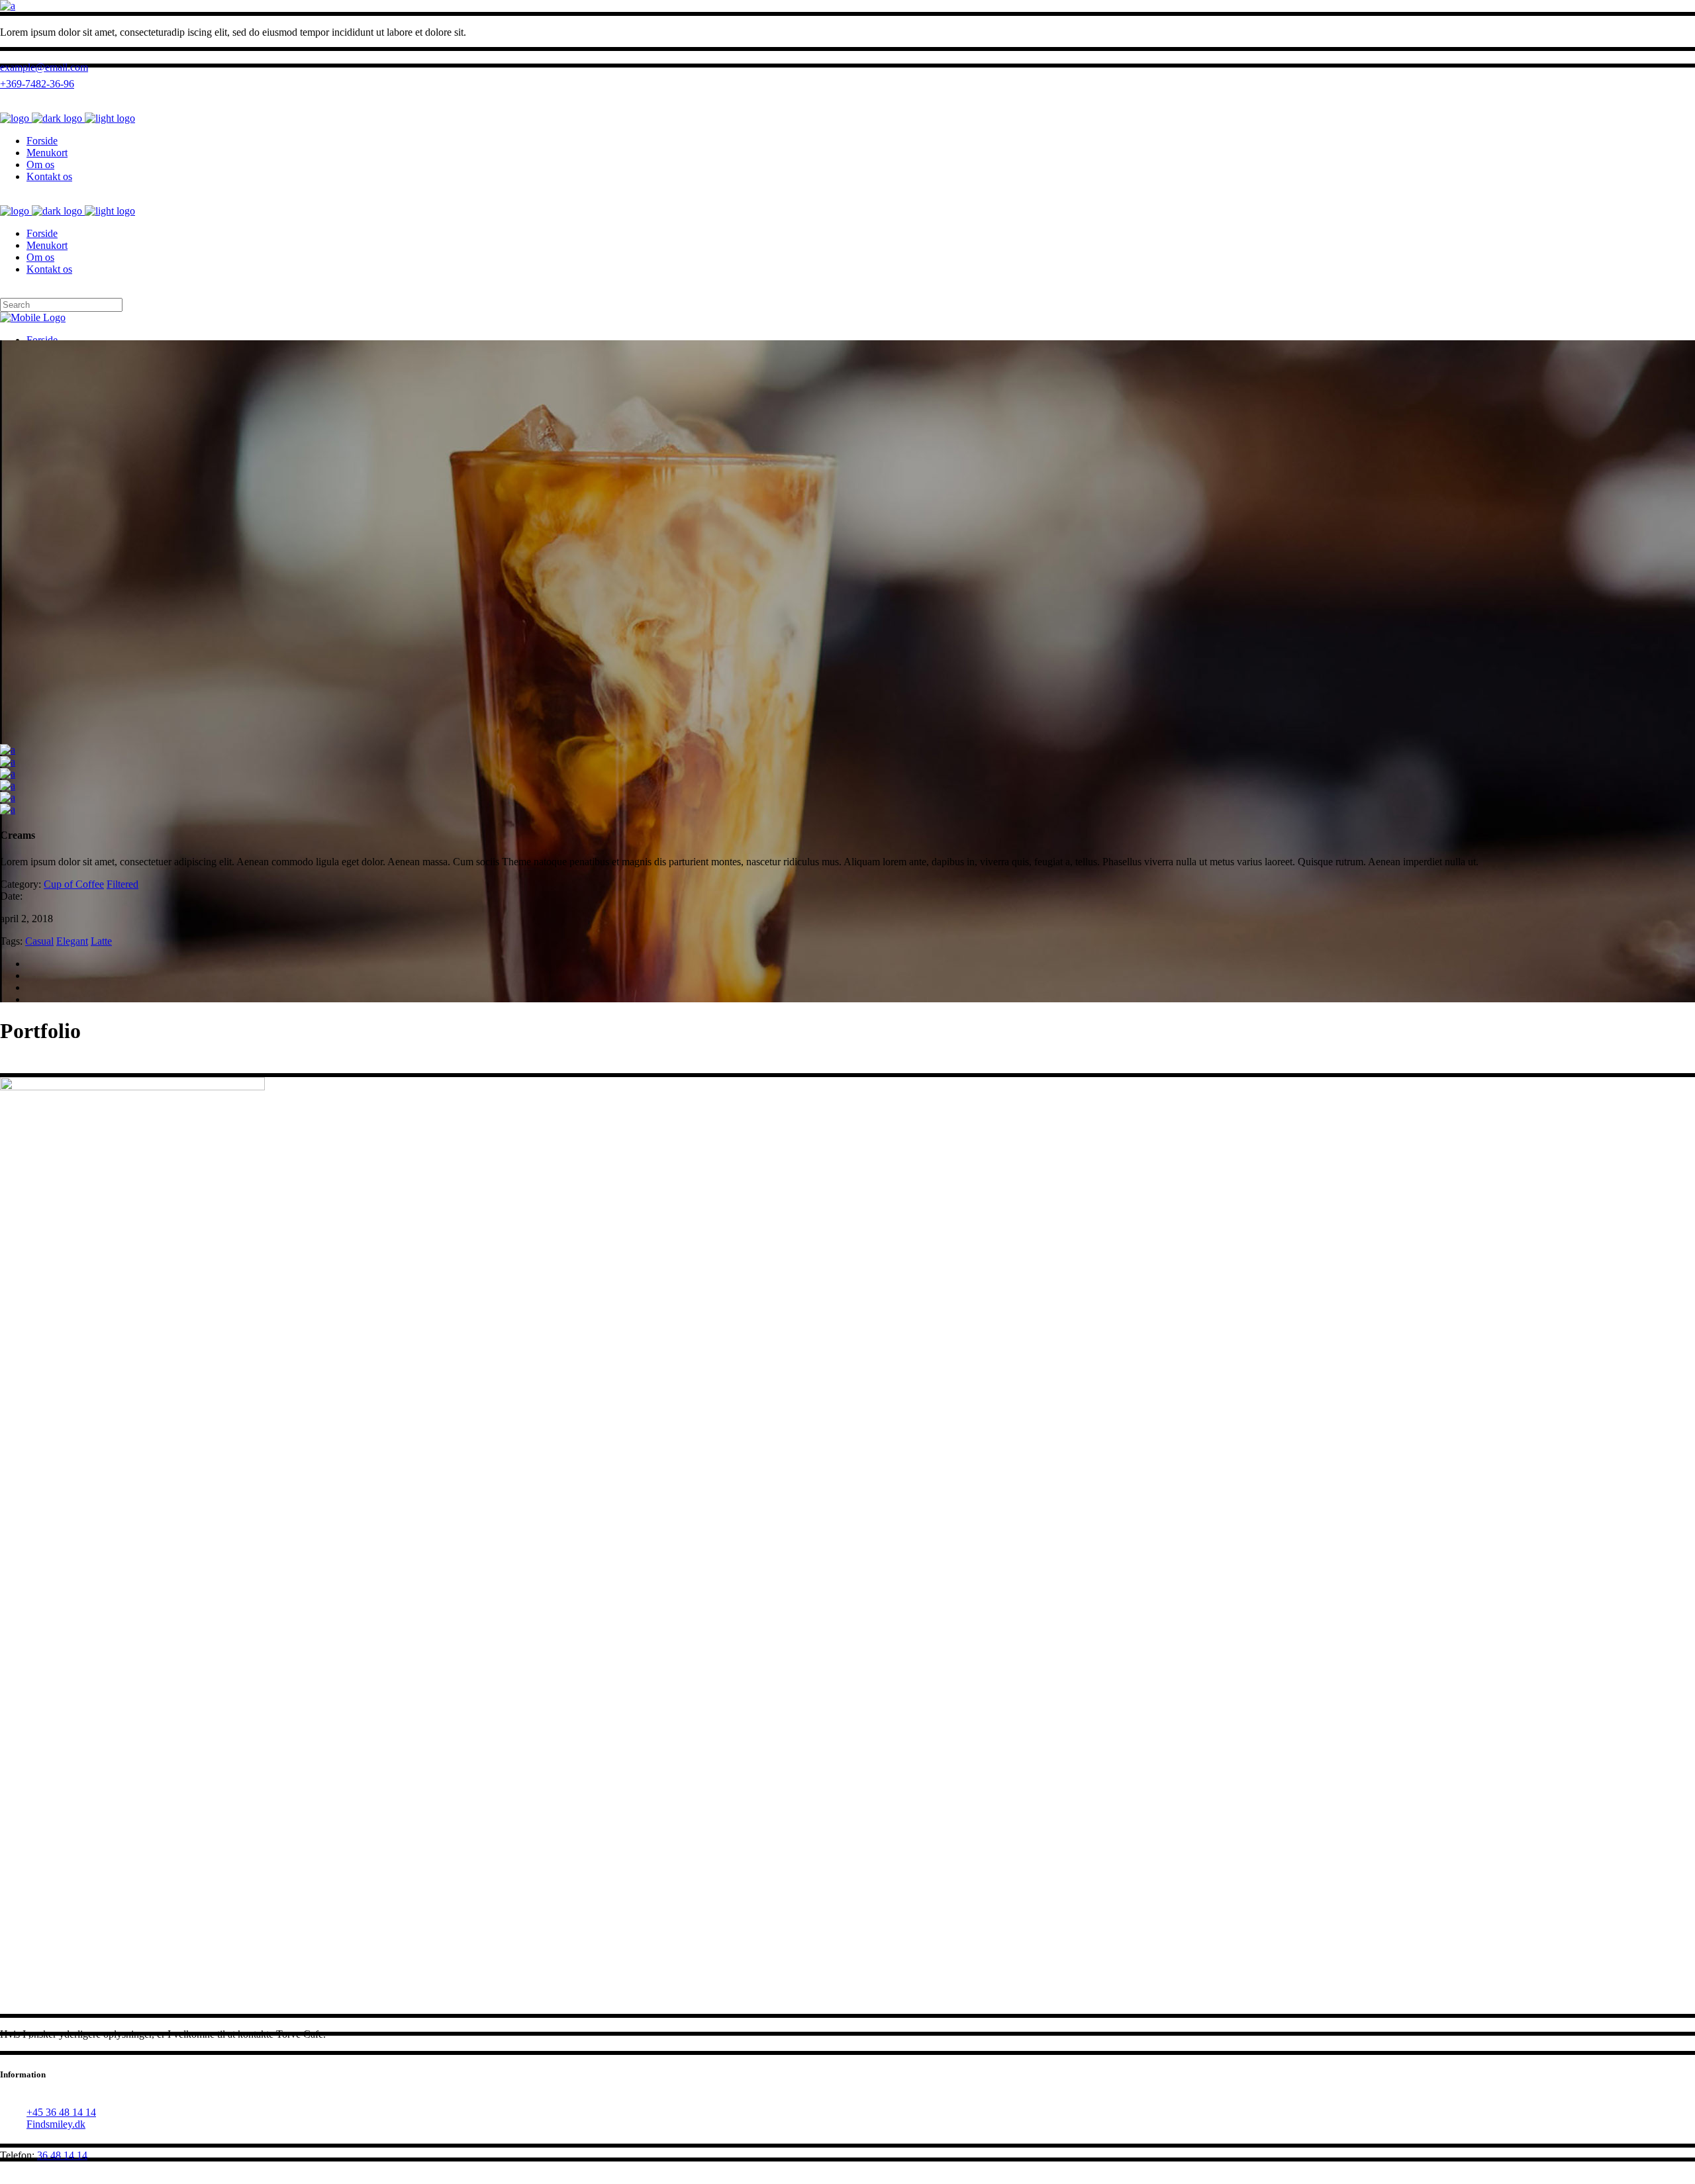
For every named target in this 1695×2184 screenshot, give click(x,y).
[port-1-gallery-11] (8, 762)
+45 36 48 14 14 (61, 2112)
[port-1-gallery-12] (8, 774)
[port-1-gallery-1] (8, 785)
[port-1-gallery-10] (8, 750)
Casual (39, 941)
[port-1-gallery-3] (8, 809)
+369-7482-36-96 (37, 84)
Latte (101, 941)
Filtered (122, 884)
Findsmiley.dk (56, 2124)
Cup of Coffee (74, 884)
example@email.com (44, 67)
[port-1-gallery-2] (8, 797)
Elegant (72, 941)
